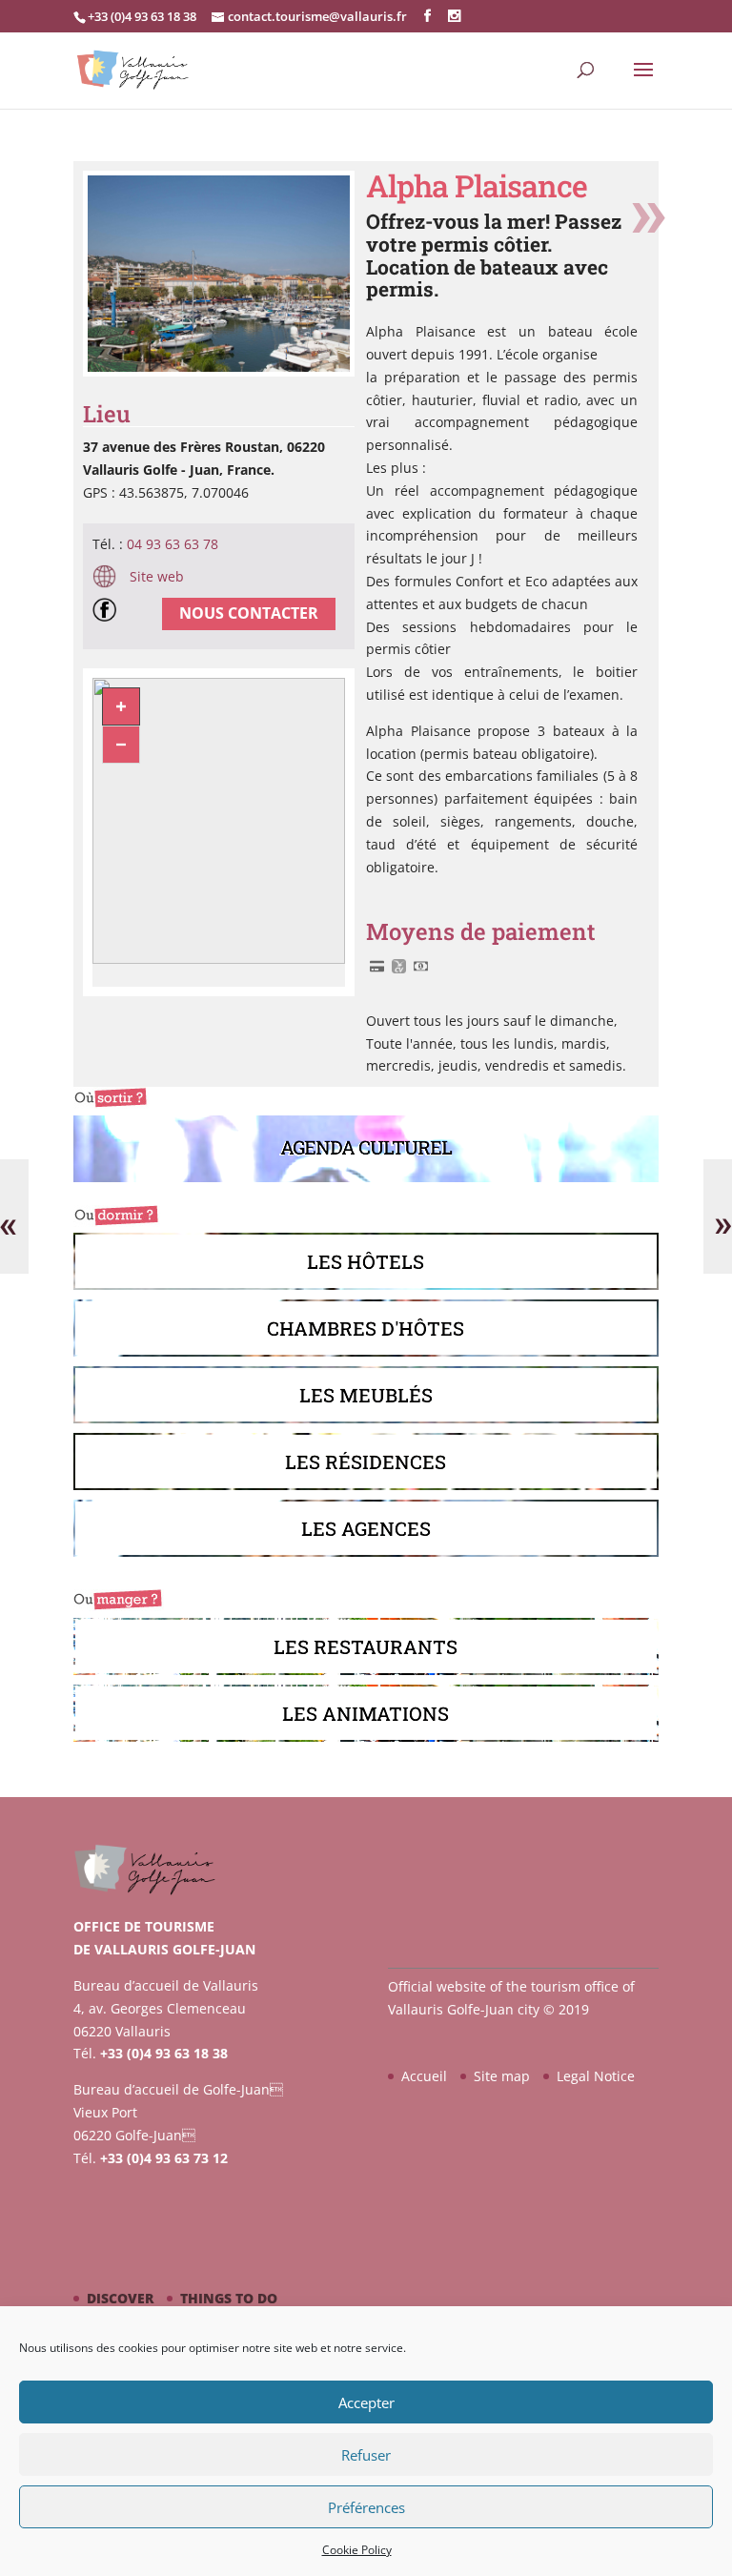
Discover (120, 2298)
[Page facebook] (109, 613)
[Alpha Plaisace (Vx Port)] (219, 371)
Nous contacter (249, 613)
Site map (502, 2076)
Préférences (366, 2507)
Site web (155, 576)
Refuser (366, 2455)
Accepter (366, 2402)
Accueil (424, 2076)
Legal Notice (596, 2076)
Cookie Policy (357, 2550)
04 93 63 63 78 (173, 544)
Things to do (229, 2298)
